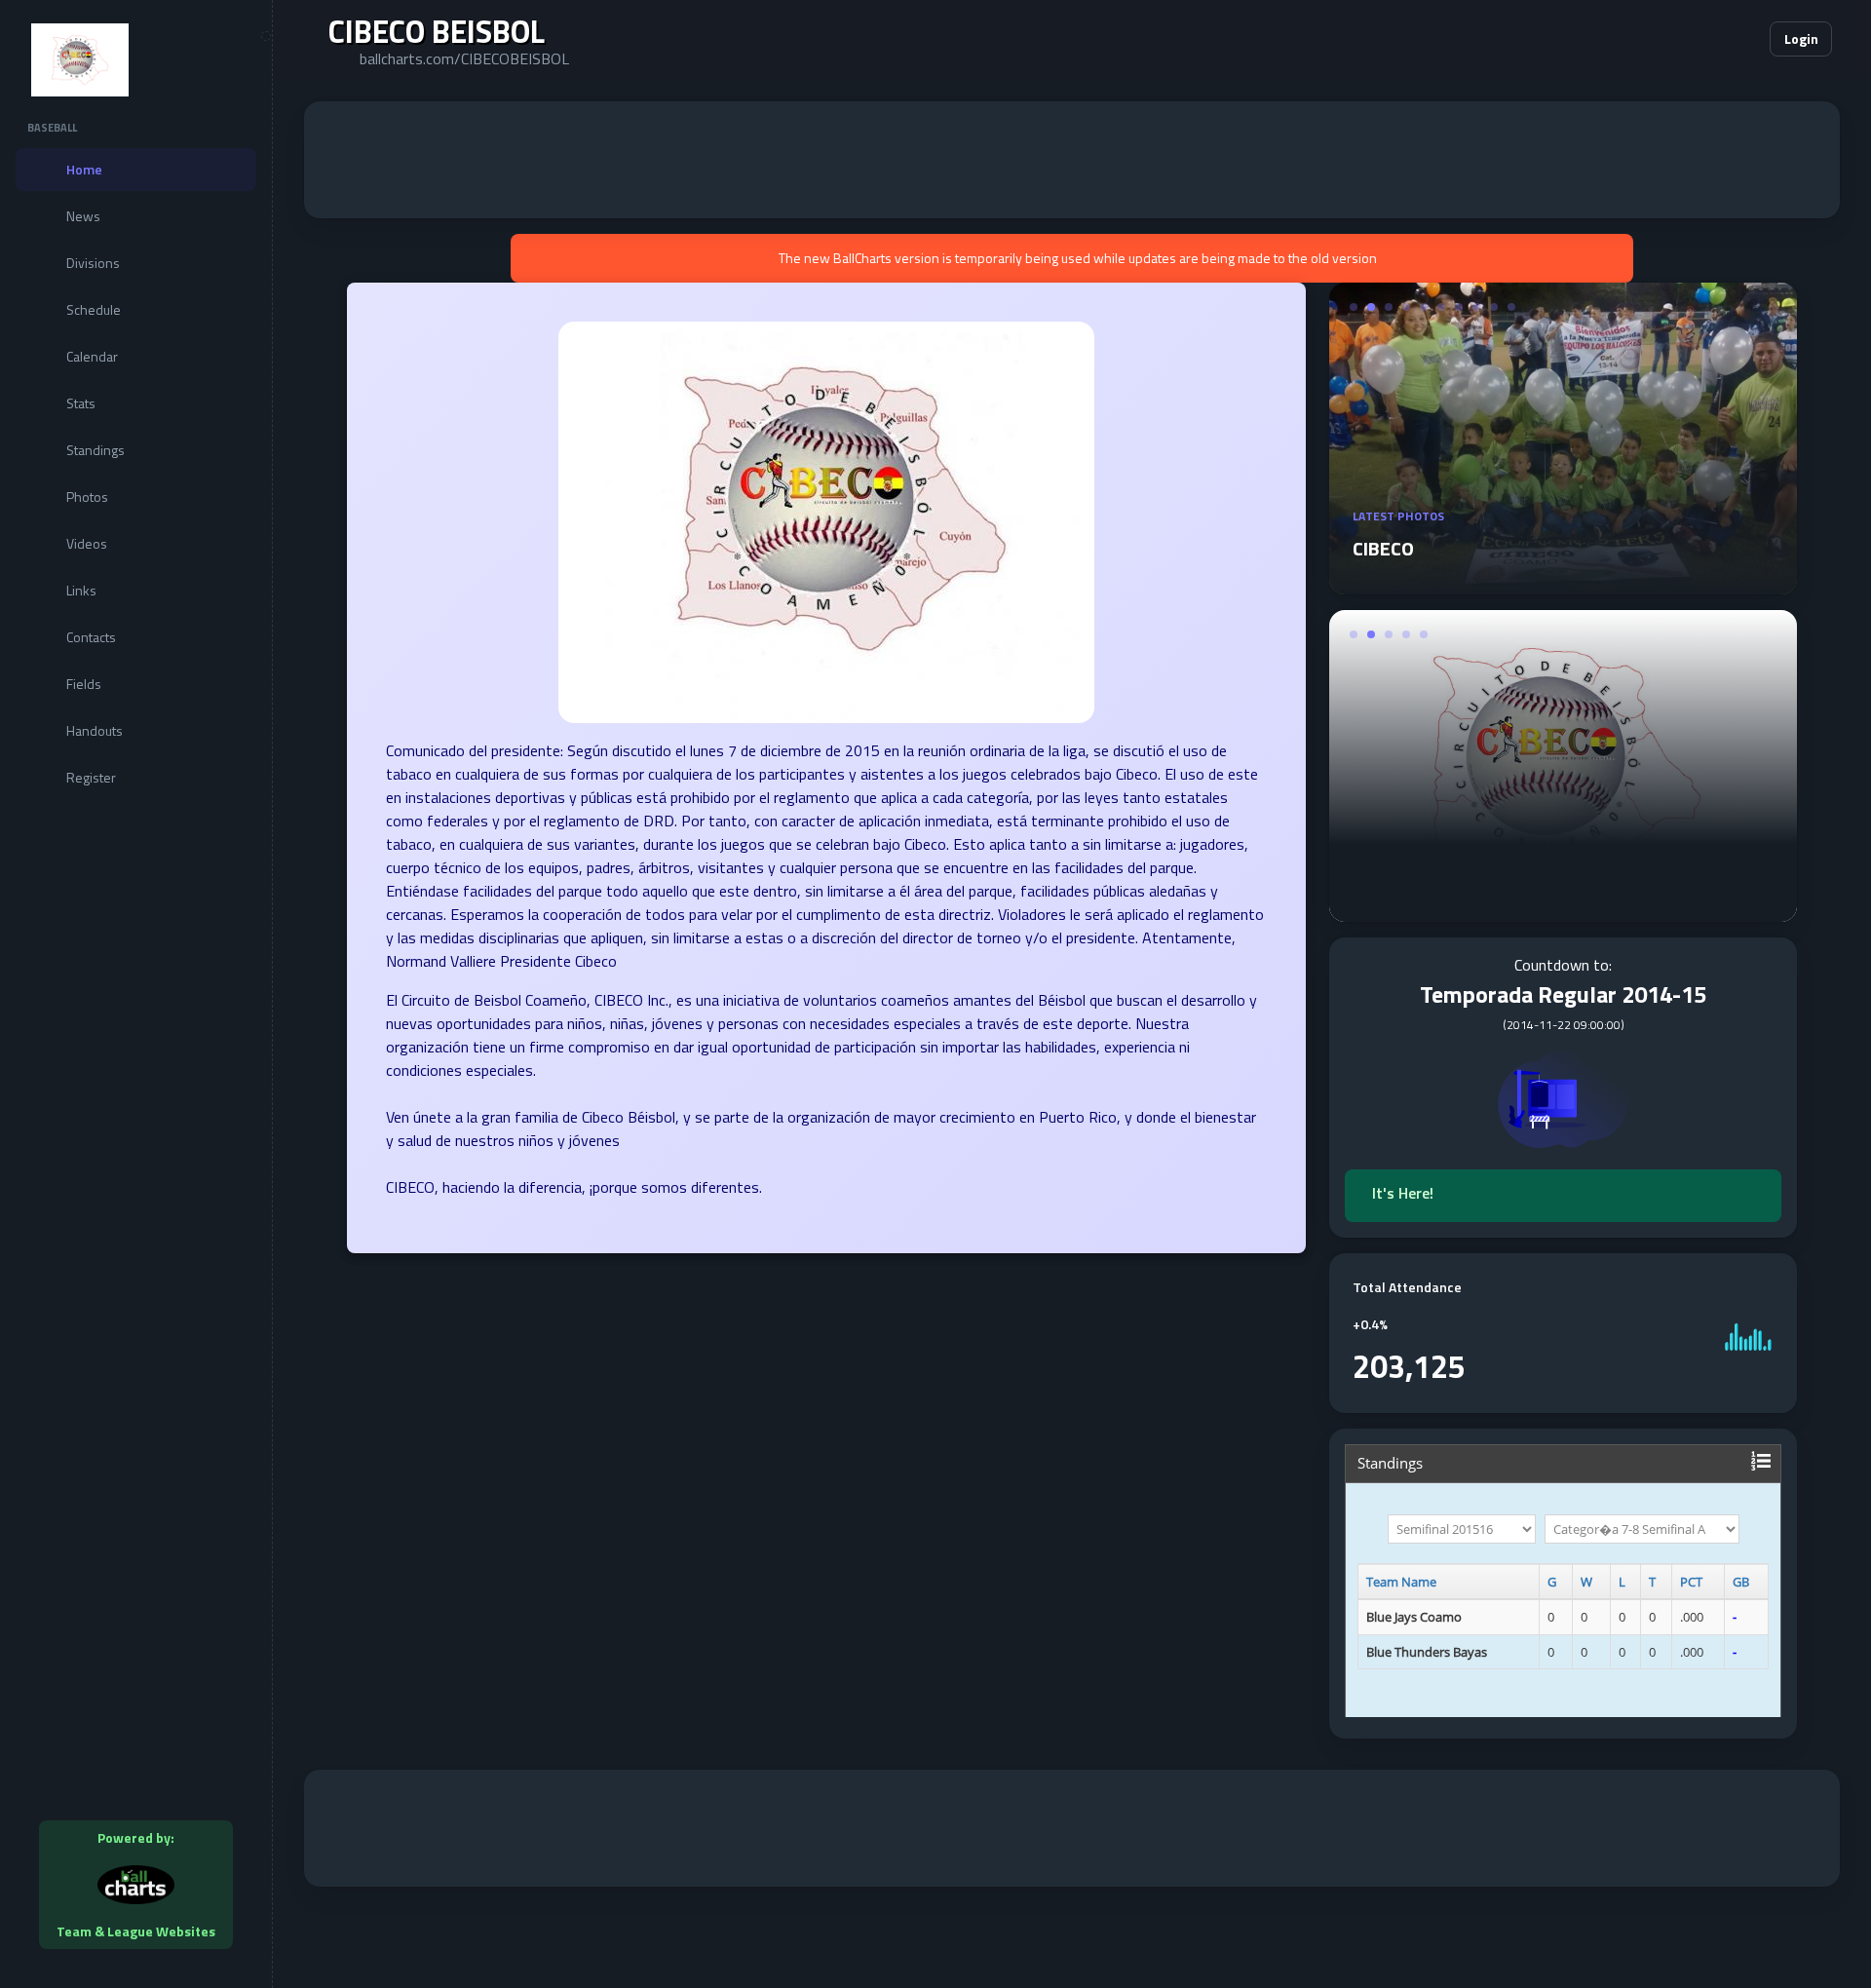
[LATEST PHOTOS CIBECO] (1563, 583)
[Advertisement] (1072, 160)
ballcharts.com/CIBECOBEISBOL (464, 58)
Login (1801, 38)
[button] (1696, 39)
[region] (136, 994)
